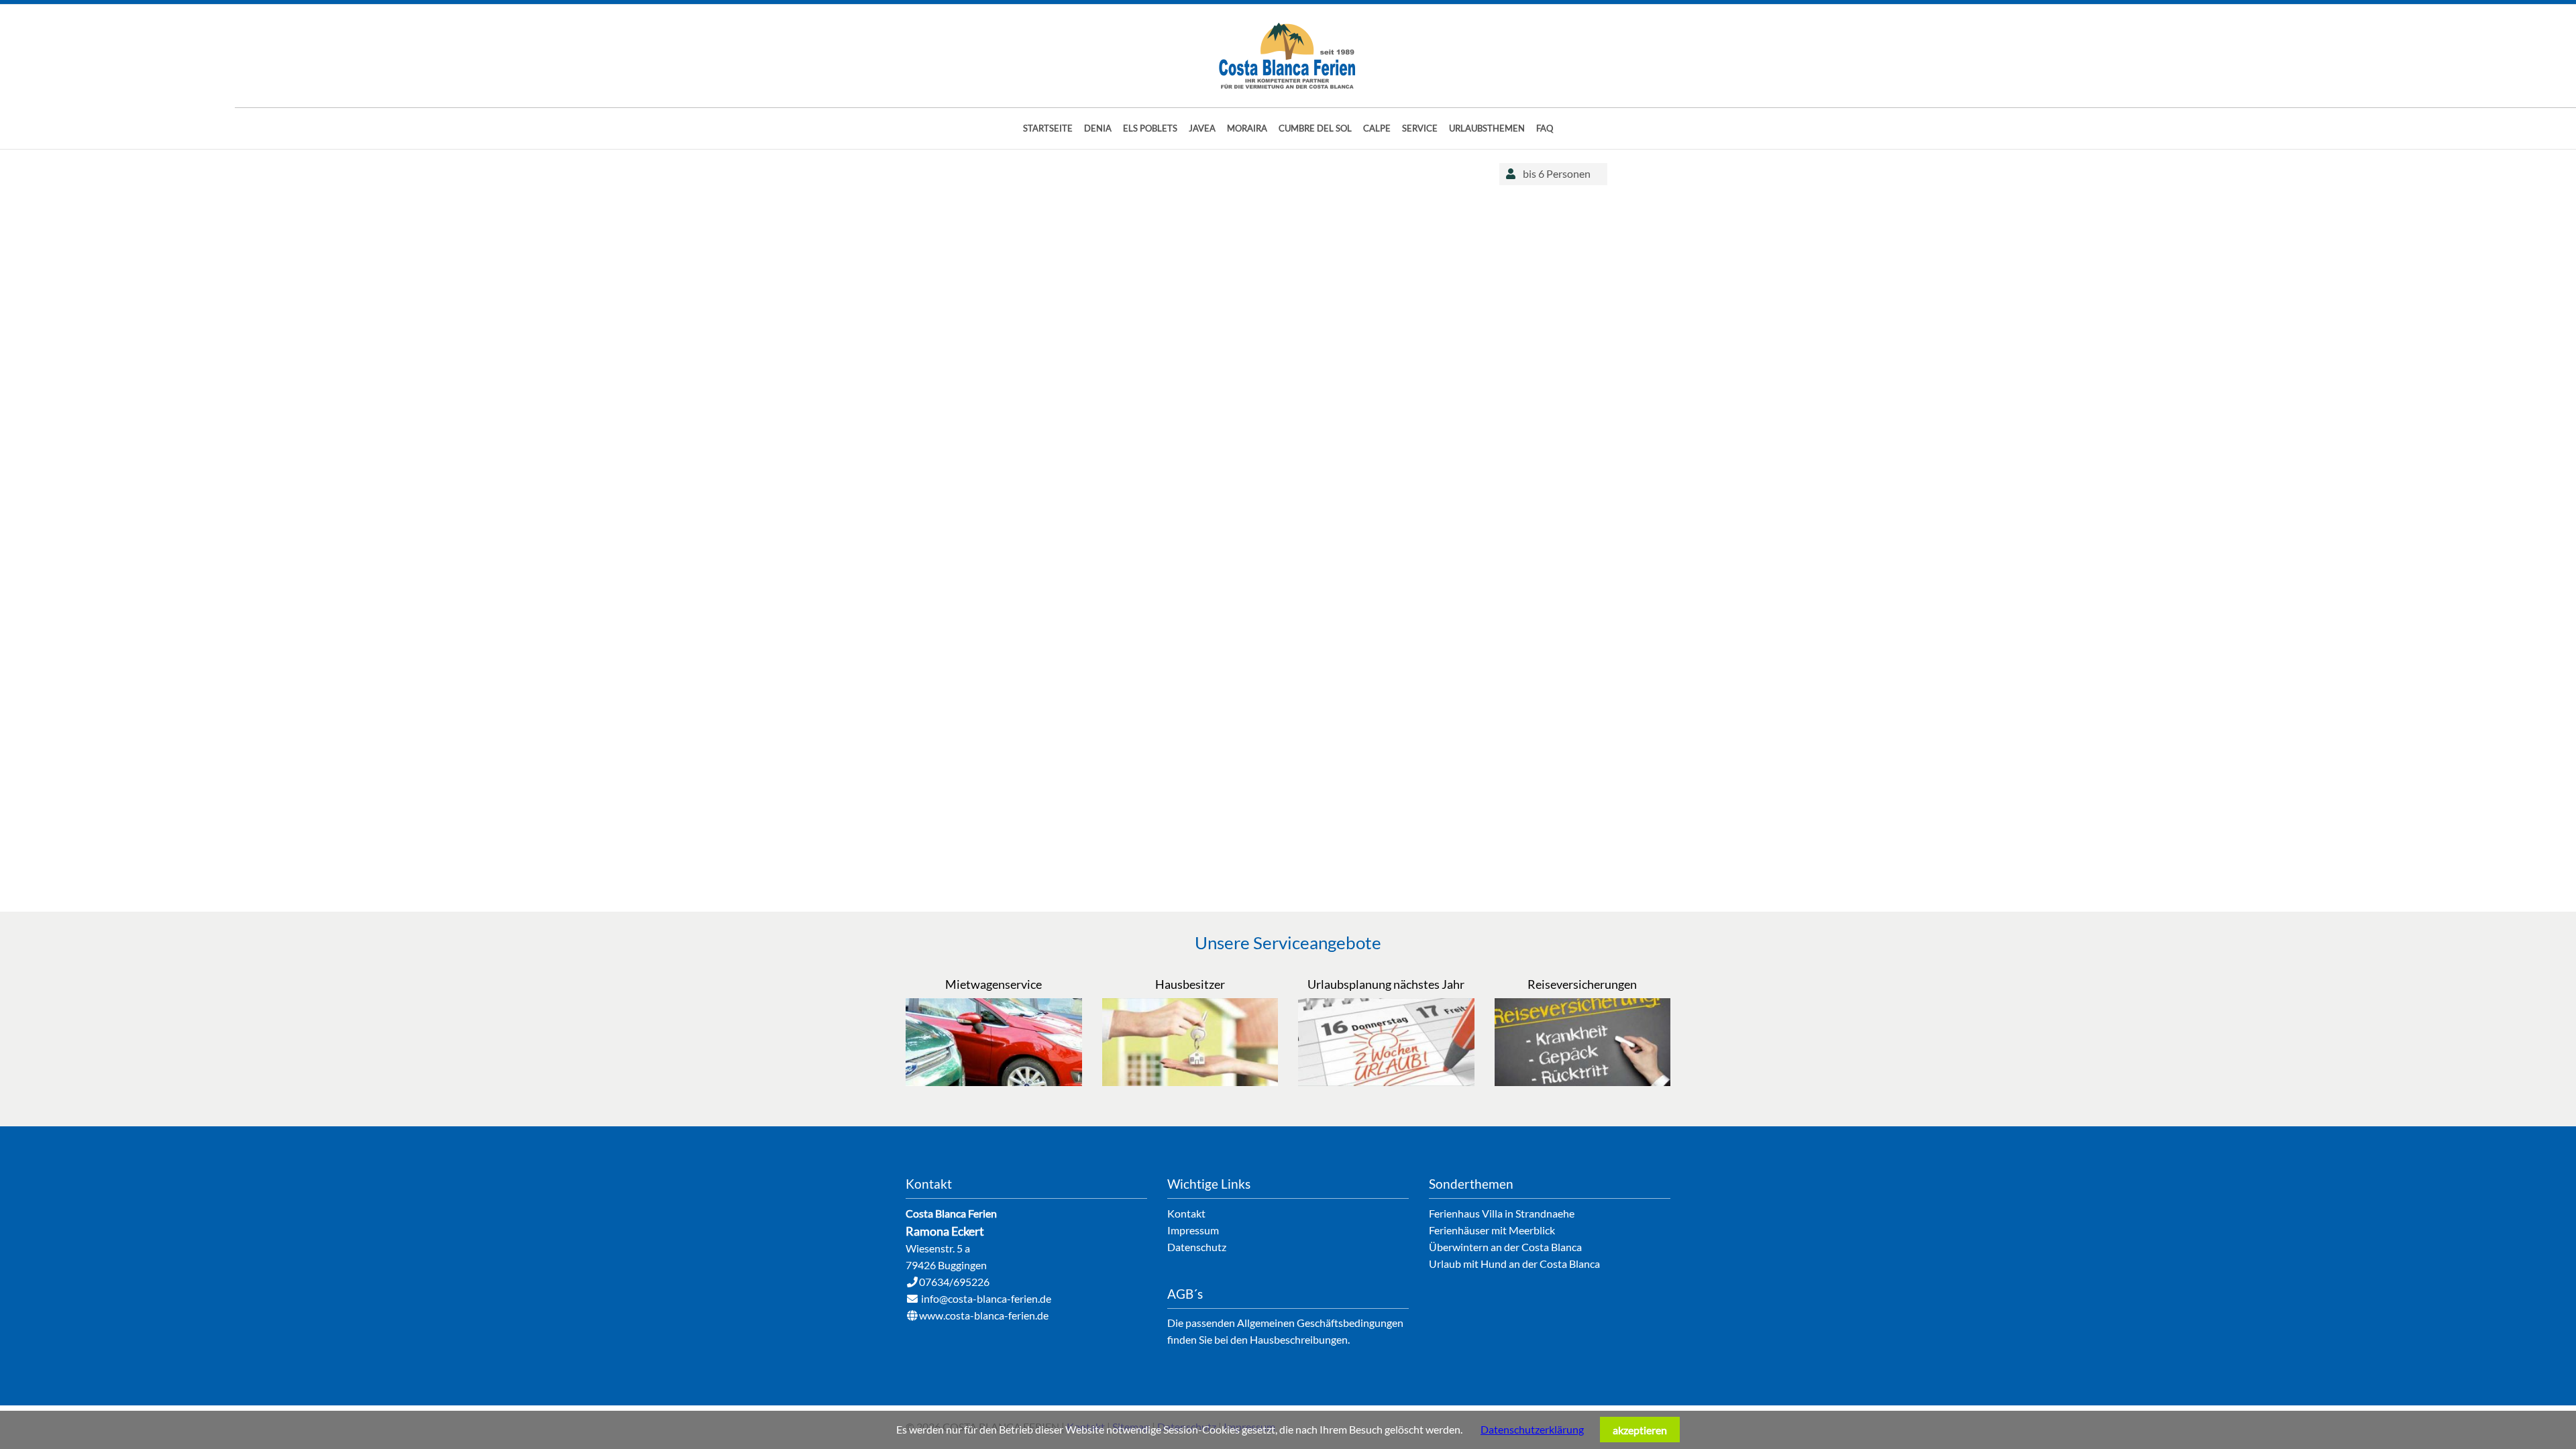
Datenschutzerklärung (1532, 1429)
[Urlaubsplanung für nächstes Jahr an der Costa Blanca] (1386, 1082)
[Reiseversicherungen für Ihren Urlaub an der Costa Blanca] (1583, 1082)
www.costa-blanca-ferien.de (984, 1315)
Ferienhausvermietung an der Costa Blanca (1288, 56)
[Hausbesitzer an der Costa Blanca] (1190, 1082)
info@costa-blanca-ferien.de (986, 1298)
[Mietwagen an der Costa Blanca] (994, 1082)
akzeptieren (1640, 1430)
